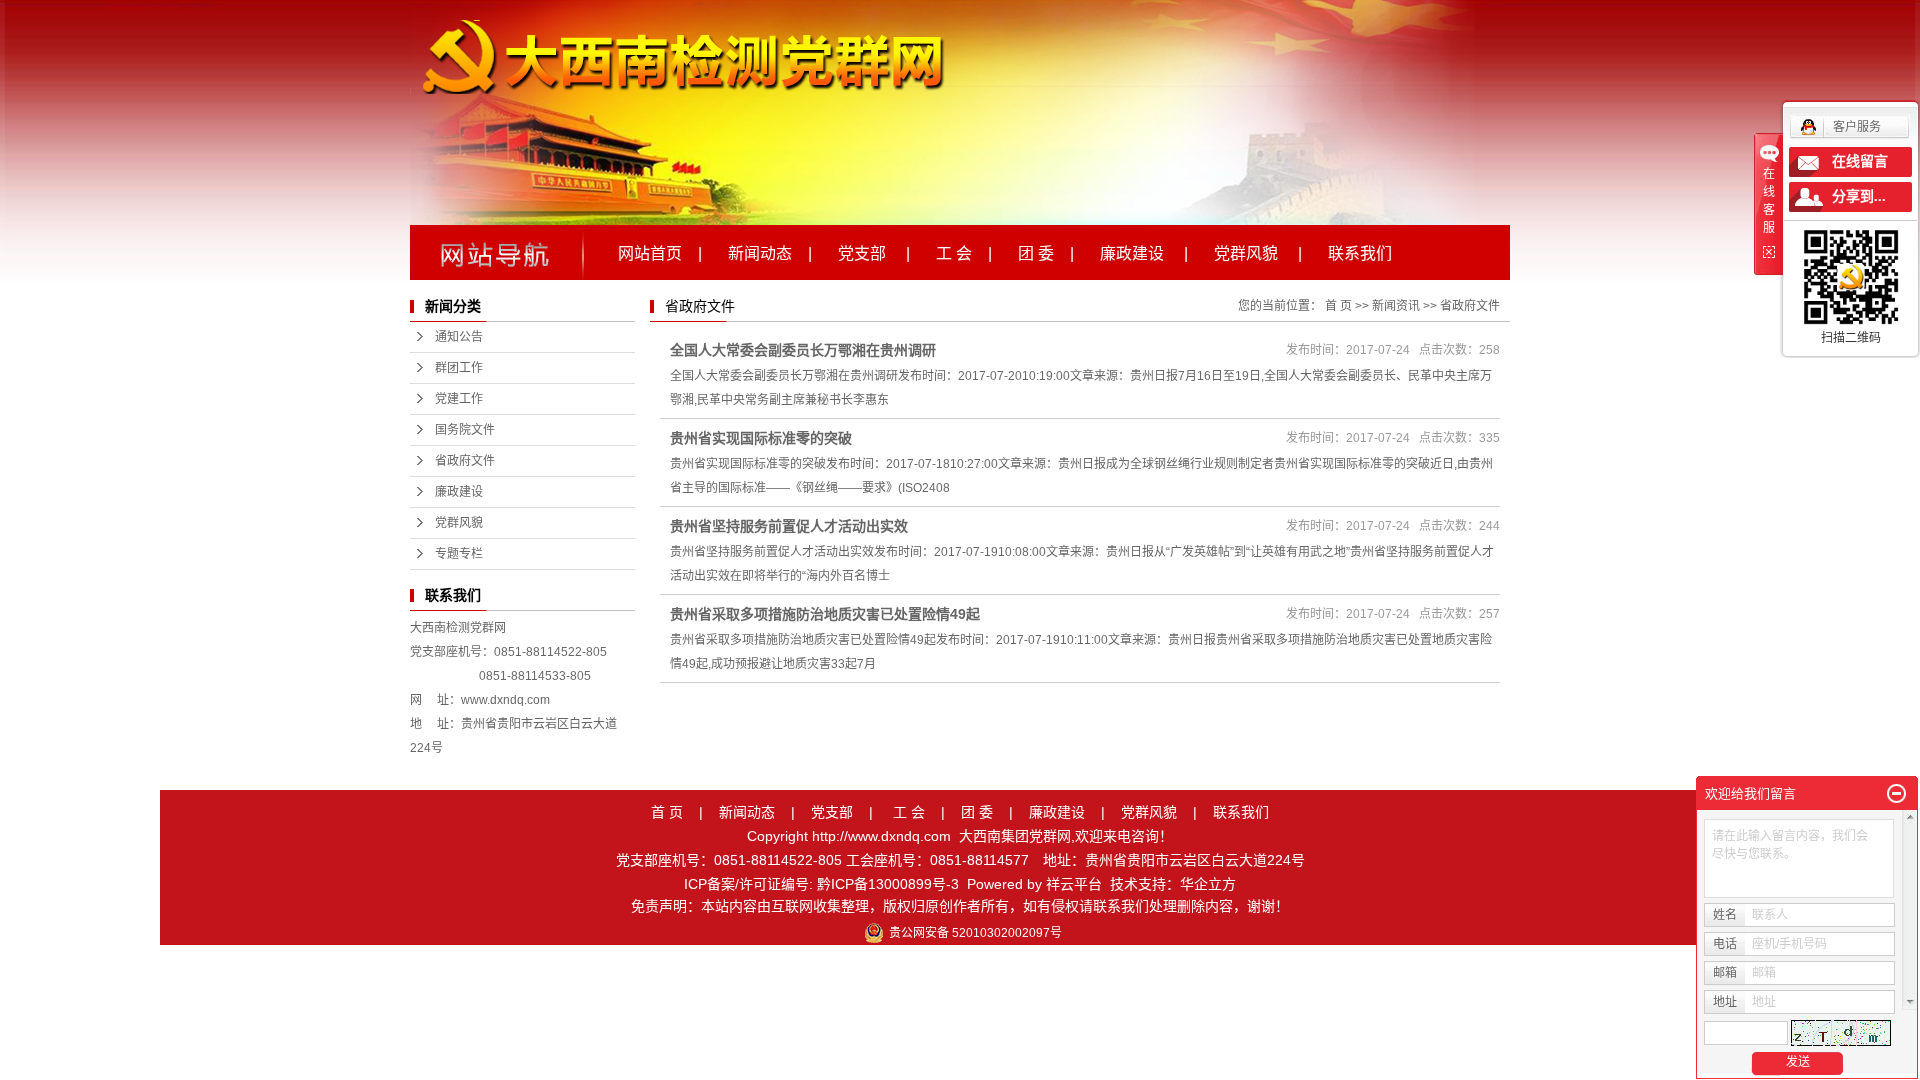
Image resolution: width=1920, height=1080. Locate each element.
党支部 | (874, 252)
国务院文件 (465, 430)
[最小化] (1896, 794)
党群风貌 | (1258, 252)
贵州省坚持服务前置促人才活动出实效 (789, 526)
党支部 (832, 812)
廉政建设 (459, 492)
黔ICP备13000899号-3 (888, 884)
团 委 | (1046, 252)
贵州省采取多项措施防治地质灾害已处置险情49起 (825, 614)
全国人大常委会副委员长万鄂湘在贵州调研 (803, 350)
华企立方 (1208, 884)
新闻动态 (747, 812)
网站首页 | (660, 252)
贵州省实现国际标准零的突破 (761, 438)
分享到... (1859, 196)
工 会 (909, 812)
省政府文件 (465, 461)
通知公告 (459, 337)
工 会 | (964, 252)
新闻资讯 (1396, 306)
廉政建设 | (1144, 252)
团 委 (977, 812)
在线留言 (1860, 161)
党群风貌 (459, 523)
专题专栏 (459, 554)
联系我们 (1360, 252)
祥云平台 (1074, 884)
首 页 (1338, 306)
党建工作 (459, 399)
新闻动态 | (770, 252)
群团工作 (459, 368)
